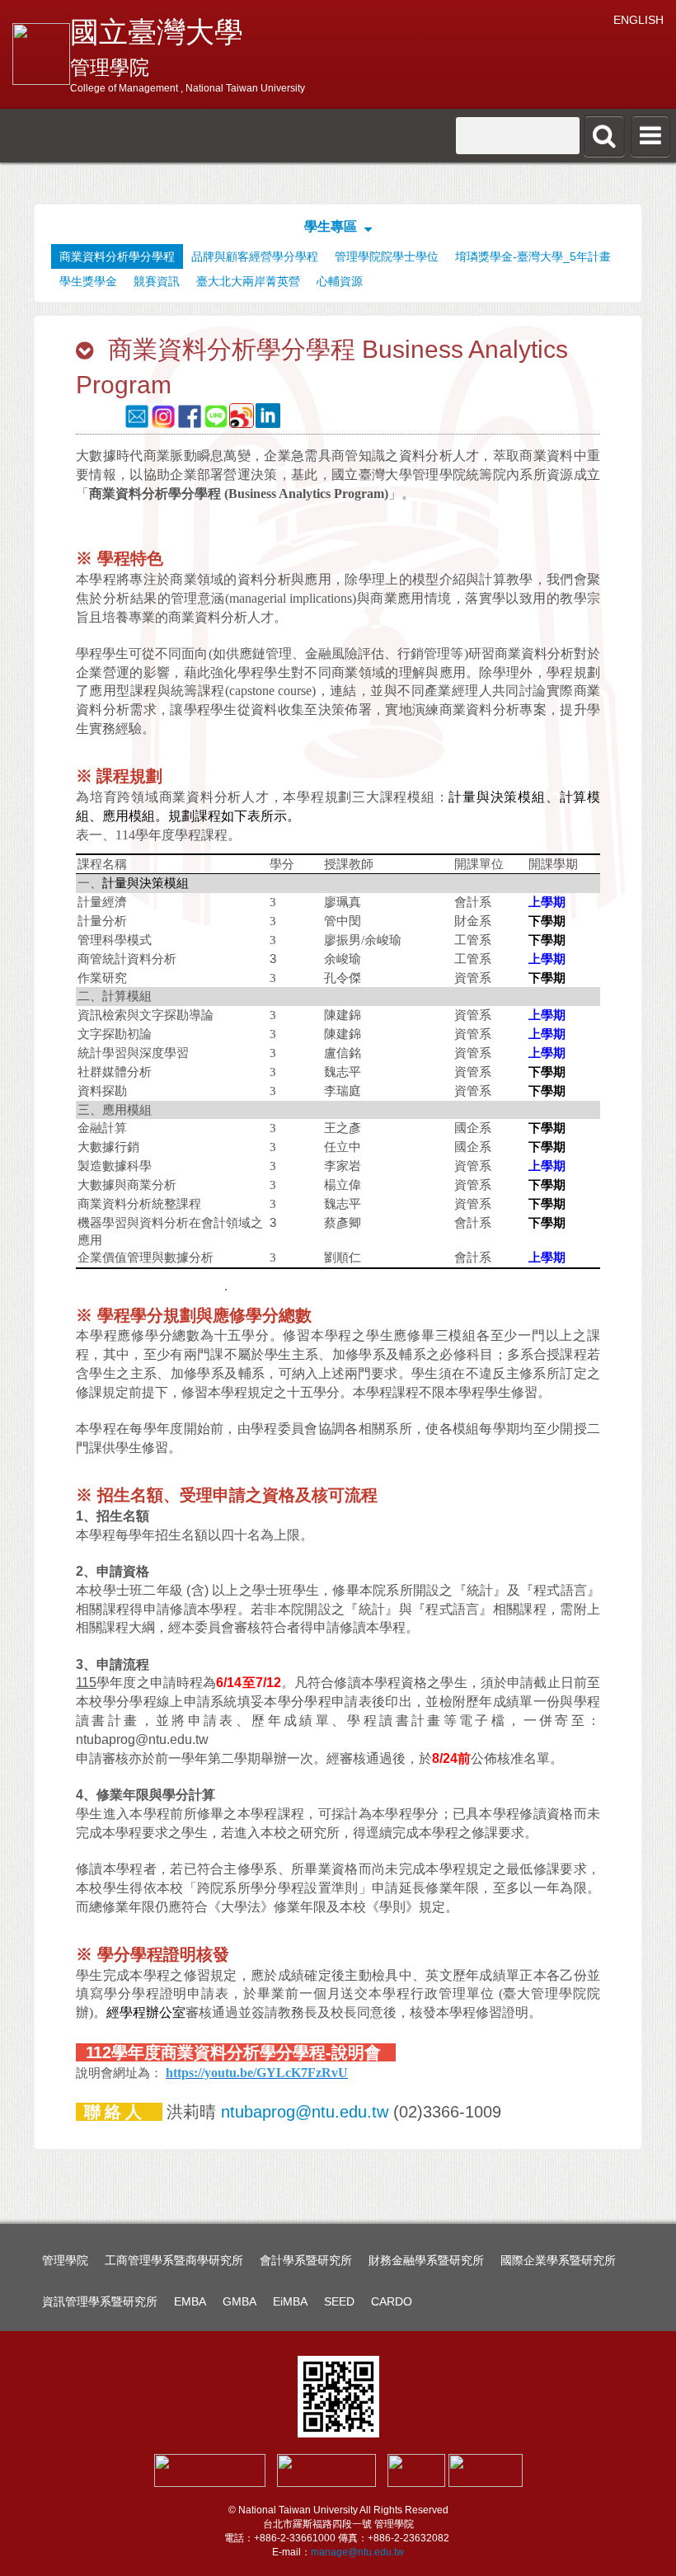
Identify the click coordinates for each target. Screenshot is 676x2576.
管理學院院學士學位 (387, 256)
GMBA (239, 2301)
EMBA (190, 2301)
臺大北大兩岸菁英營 (248, 281)
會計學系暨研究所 (306, 2260)
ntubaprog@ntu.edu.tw (305, 2112)
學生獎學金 (88, 281)
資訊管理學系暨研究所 (100, 2301)
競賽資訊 (157, 281)
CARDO (392, 2301)
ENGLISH (638, 20)
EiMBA (290, 2301)
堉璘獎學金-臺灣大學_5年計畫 (533, 256)
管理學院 (65, 2260)
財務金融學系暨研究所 (426, 2260)
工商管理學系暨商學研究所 (174, 2260)
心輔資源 (340, 281)
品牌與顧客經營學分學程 (255, 256)
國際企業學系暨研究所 (558, 2260)
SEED (339, 2301)
